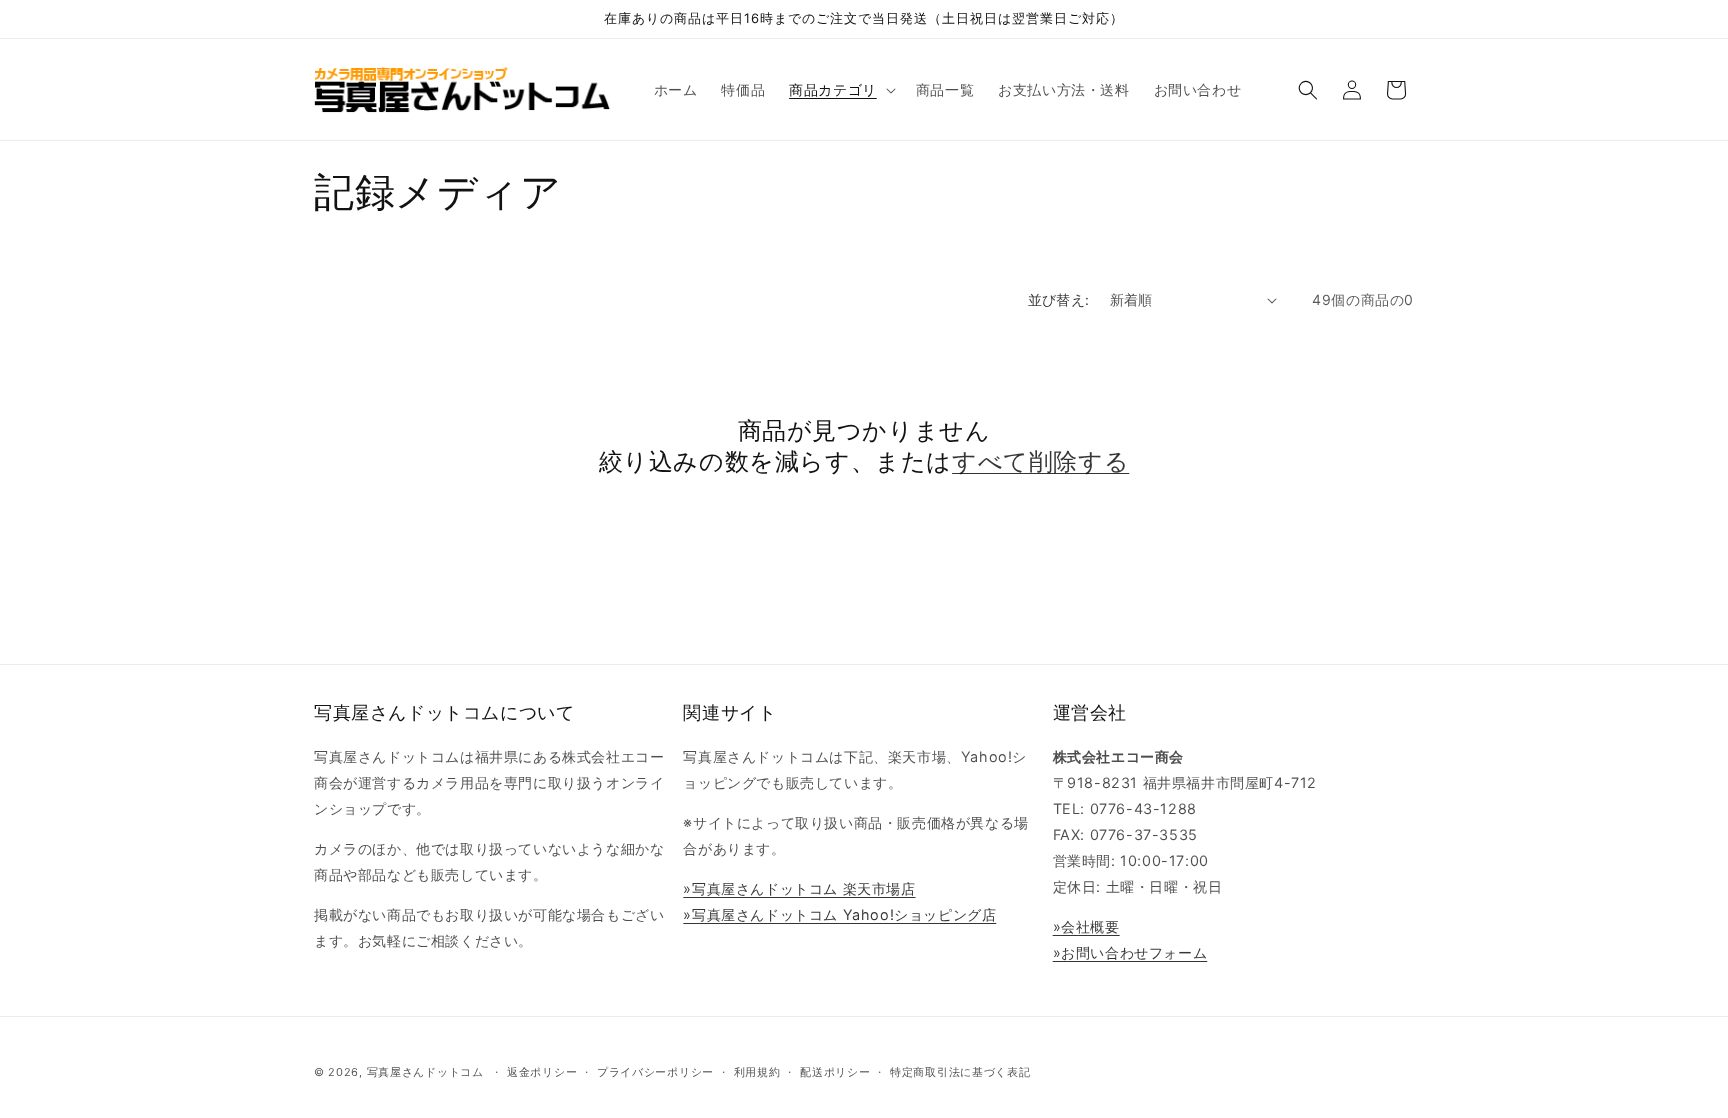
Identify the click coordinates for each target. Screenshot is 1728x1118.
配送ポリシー (835, 1072)
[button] (840, 90)
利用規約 (757, 1072)
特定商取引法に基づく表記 (960, 1072)
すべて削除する (1040, 461)
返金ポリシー (542, 1072)
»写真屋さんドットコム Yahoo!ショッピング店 (839, 914)
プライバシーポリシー (655, 1072)
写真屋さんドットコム (425, 1072)
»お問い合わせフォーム (1130, 952)
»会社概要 (1086, 926)
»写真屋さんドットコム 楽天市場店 (799, 888)
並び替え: (1059, 299)
